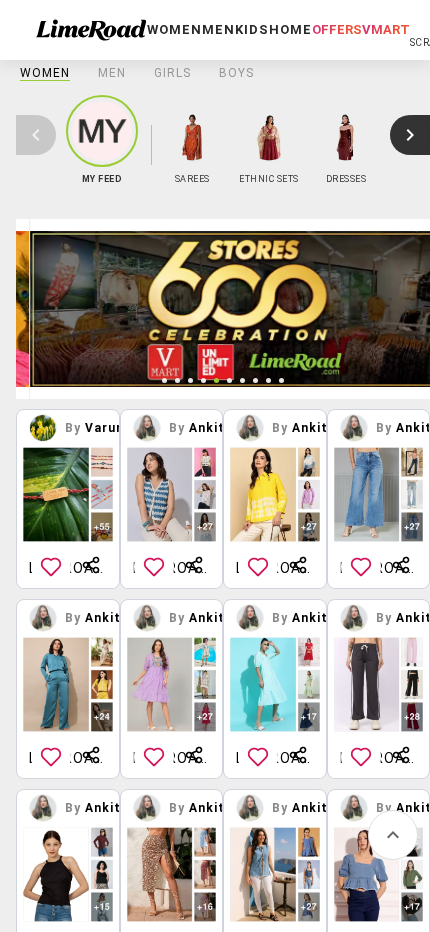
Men (112, 73)
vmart (386, 29)
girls (172, 73)
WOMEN (45, 73)
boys (236, 73)
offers (337, 29)
